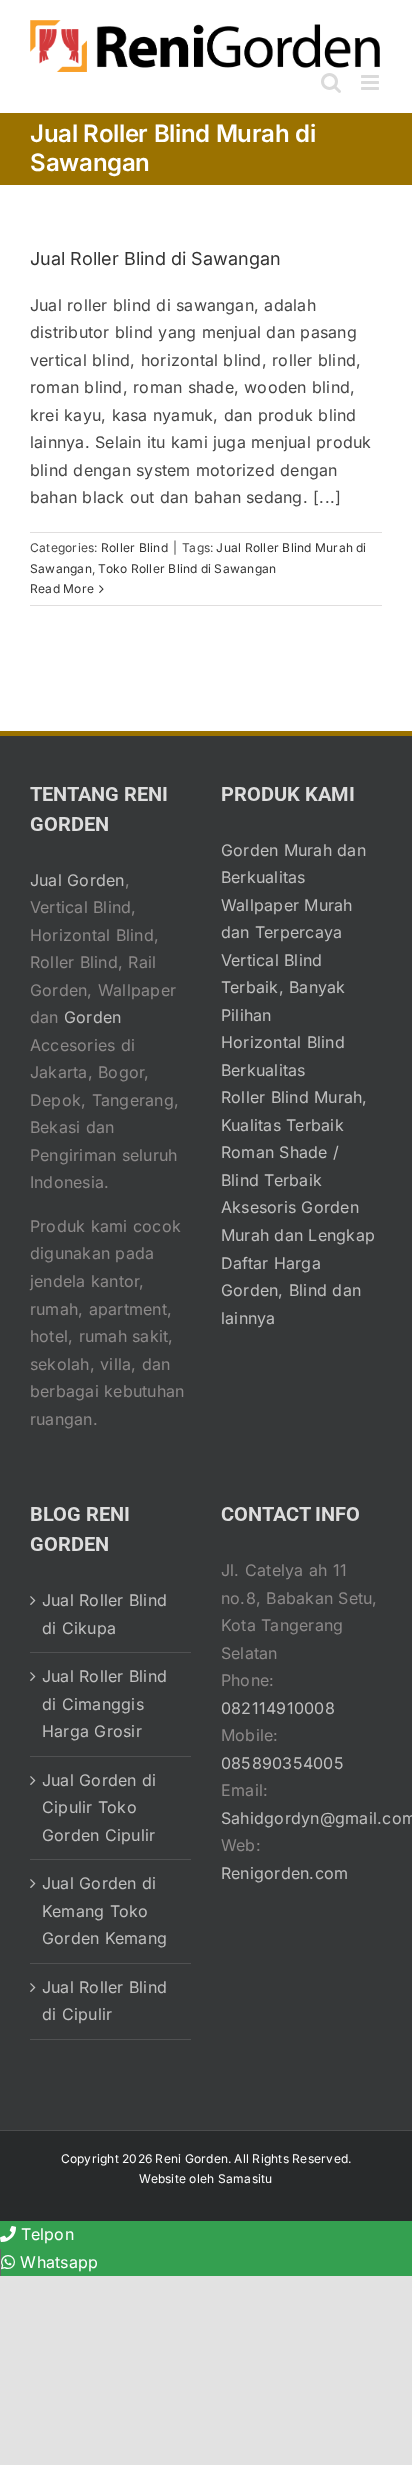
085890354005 (282, 1763)
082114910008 (278, 1708)
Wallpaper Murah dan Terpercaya (287, 919)
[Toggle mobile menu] (371, 82)
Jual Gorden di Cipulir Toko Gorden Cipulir (99, 1807)
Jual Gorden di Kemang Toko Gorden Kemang (104, 1910)
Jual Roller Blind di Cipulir (104, 2001)
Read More (62, 588)
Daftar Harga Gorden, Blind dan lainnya (291, 1290)
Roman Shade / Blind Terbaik (280, 1166)
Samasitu (245, 2178)
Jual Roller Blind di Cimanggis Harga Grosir (104, 1703)
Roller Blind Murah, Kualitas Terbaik (294, 1111)
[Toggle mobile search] (331, 82)
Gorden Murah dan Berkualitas (293, 864)
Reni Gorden (191, 2158)
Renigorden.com (284, 1873)
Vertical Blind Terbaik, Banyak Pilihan (283, 987)
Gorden (92, 1017)
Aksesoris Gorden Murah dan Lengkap (298, 1221)
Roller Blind (134, 547)
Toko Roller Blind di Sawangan (187, 568)
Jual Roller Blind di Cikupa (104, 1614)
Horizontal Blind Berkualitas (283, 1056)
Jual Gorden (77, 880)
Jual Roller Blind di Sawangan (155, 258)
